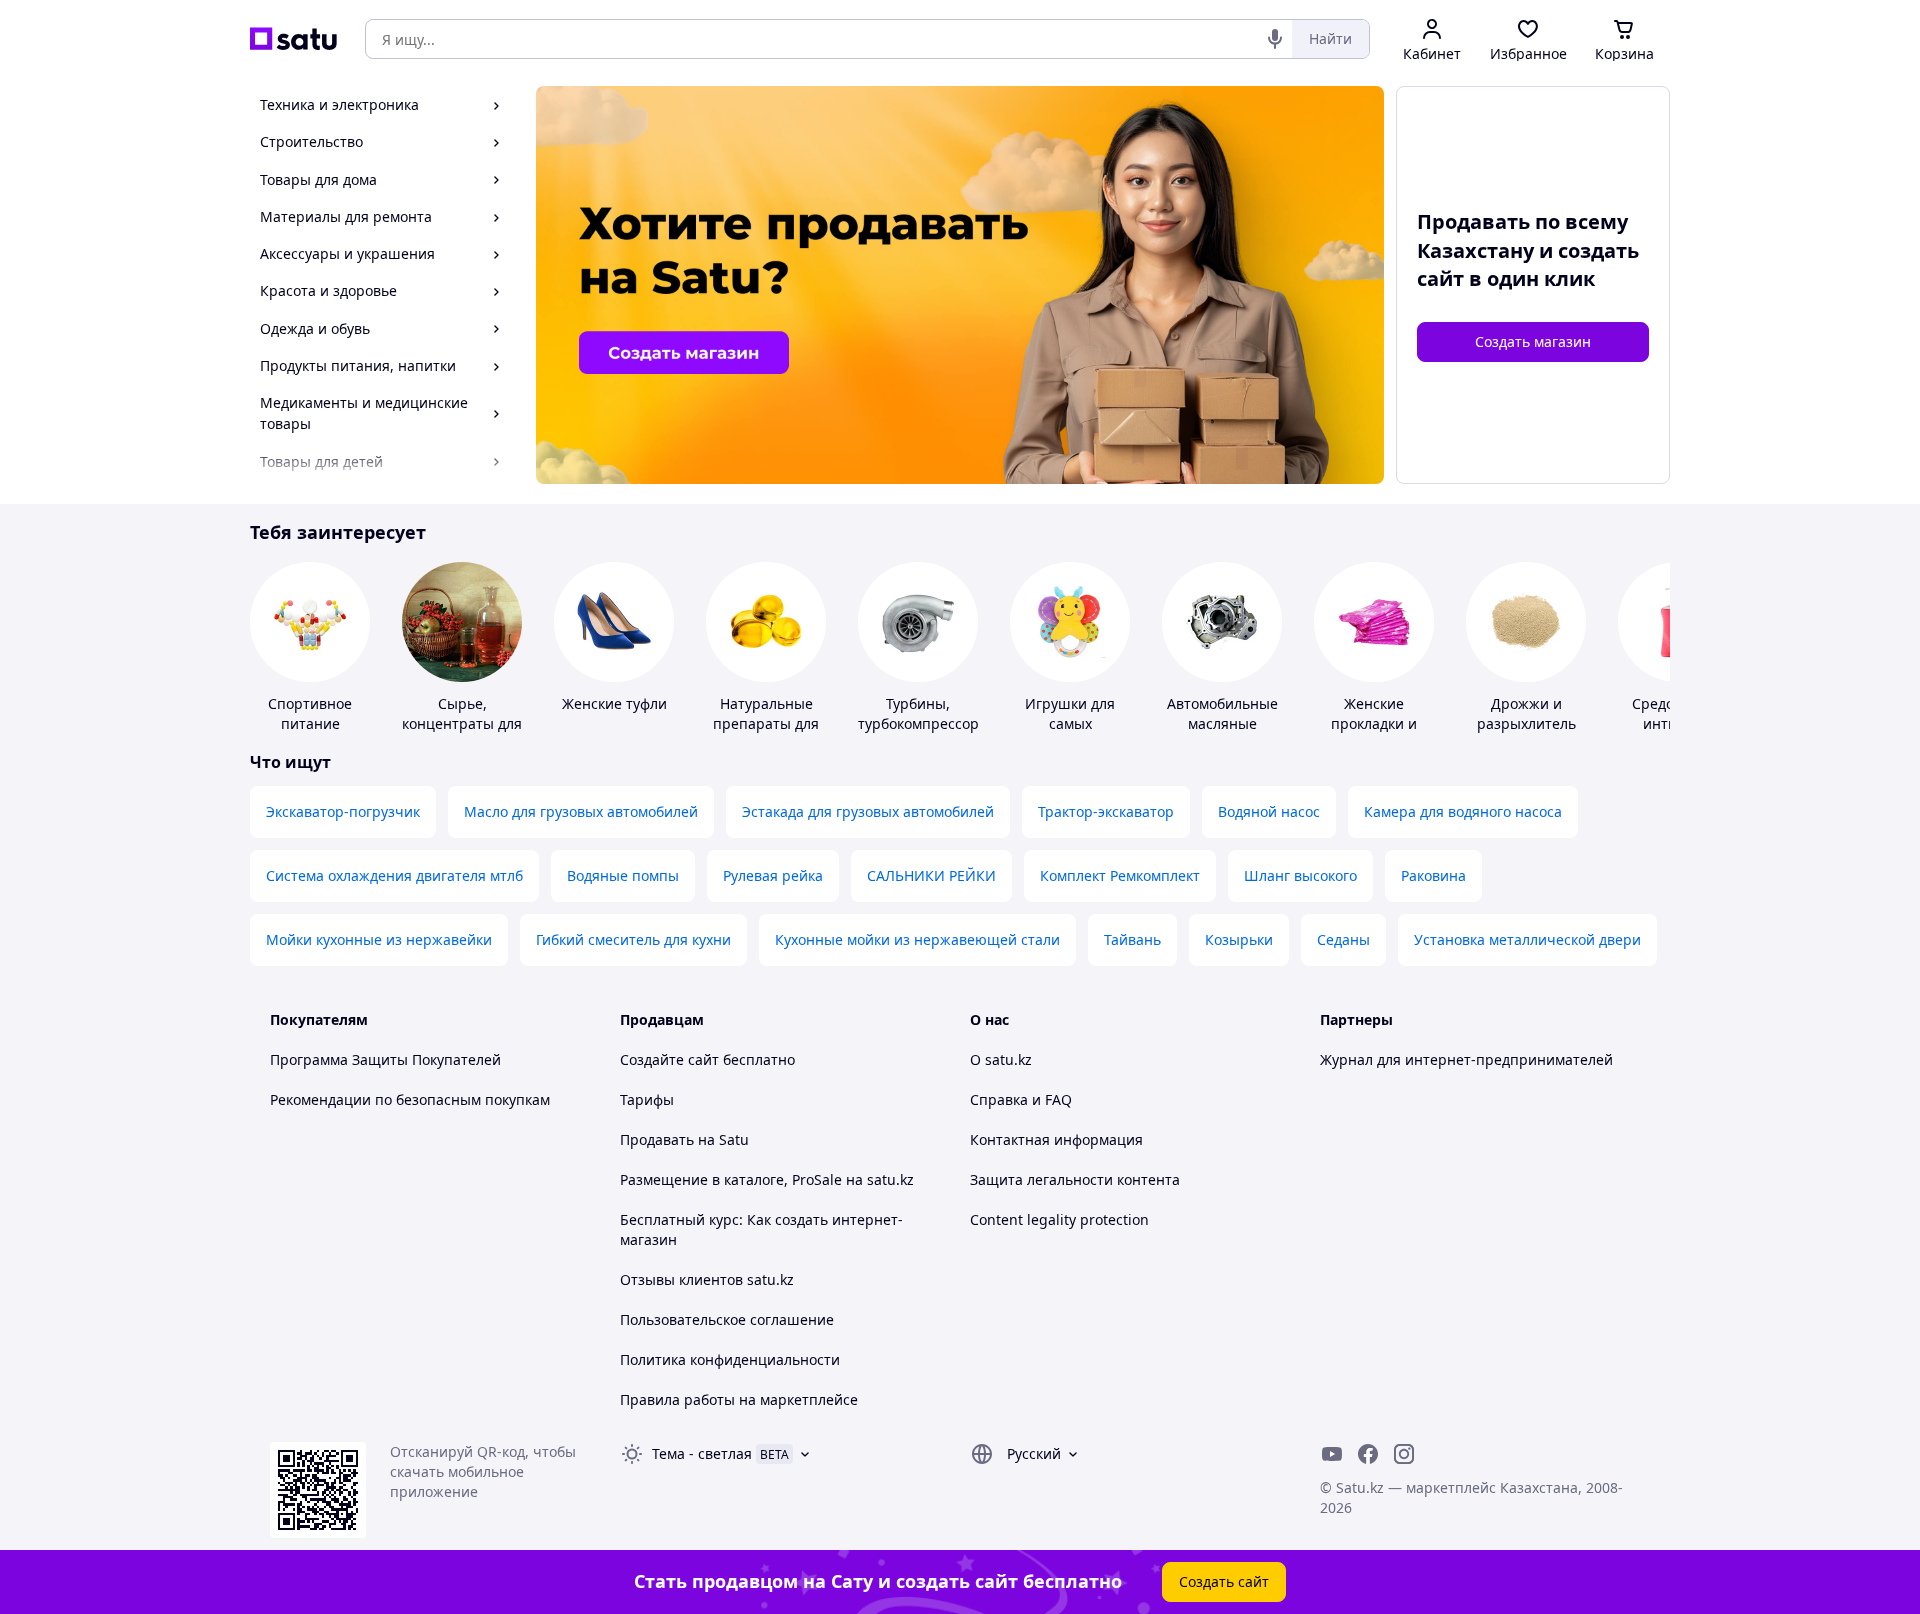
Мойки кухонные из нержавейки (379, 939)
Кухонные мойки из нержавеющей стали (917, 939)
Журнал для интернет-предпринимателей (1466, 1059)
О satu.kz (1001, 1059)
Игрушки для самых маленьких (1070, 723)
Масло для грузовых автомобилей (581, 811)
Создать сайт (1224, 1581)
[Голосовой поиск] (1275, 39)
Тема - (702, 1453)
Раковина (1433, 875)
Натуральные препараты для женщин (766, 723)
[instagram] (1404, 1454)
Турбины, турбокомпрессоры (924, 713)
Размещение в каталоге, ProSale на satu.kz (767, 1179)
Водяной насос (1269, 811)
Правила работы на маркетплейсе (739, 1399)
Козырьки (1239, 939)
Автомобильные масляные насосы (1222, 723)
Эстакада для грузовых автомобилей (868, 811)
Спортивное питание (310, 713)
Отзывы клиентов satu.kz (707, 1279)
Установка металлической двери (1527, 939)
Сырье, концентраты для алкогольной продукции (462, 733)
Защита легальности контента (1075, 1179)
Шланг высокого (1300, 875)
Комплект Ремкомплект (1120, 875)
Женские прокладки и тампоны (1374, 723)
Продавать (657, 1139)
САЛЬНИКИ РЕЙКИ (931, 875)
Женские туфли (614, 703)
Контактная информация (1056, 1139)
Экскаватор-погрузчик (343, 811)
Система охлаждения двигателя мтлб (394, 875)
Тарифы (647, 1099)
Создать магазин (1533, 341)
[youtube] (1332, 1454)
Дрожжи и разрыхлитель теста (1526, 723)
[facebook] (1368, 1454)
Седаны (1343, 939)
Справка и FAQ (1021, 1099)
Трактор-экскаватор (1106, 811)
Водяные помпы (623, 875)
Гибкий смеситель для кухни (633, 939)
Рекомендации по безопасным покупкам (410, 1099)
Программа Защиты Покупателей (385, 1059)
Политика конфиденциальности (730, 1359)
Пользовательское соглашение (727, 1319)
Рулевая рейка (773, 875)
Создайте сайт (669, 1059)
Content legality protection (1059, 1219)
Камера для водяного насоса (1463, 811)
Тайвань (1132, 939)
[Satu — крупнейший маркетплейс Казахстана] (293, 39)
